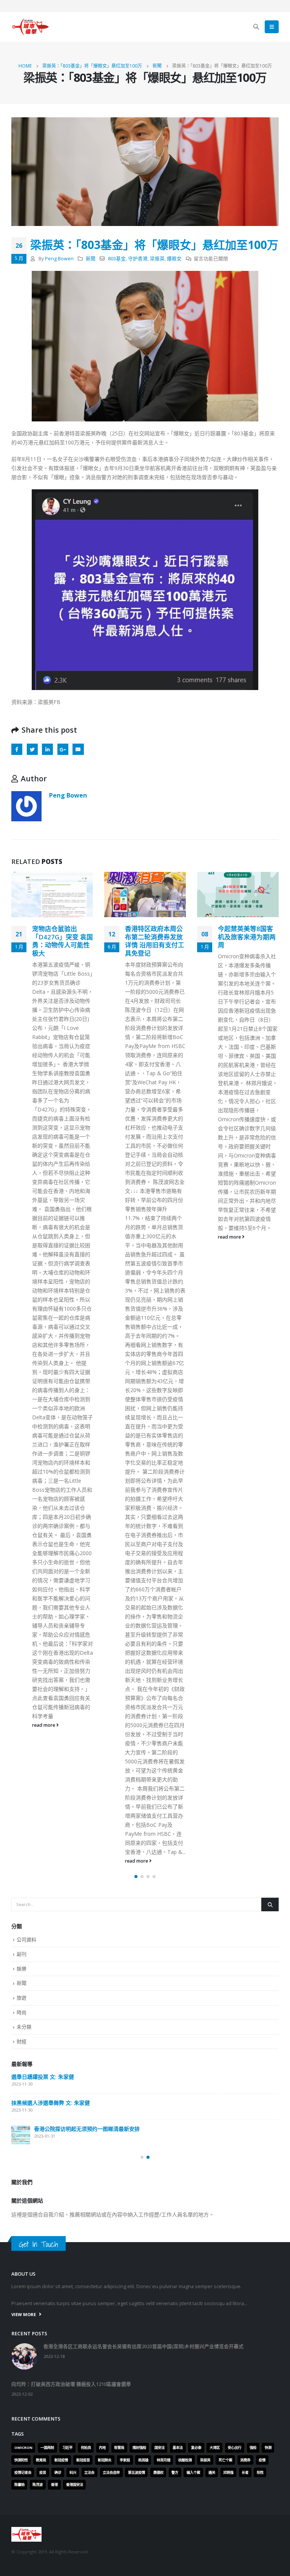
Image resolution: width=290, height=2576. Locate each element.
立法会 (89, 2472)
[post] (21, 2083)
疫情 (262, 2460)
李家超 (125, 2460)
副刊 (22, 1954)
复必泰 (196, 2448)
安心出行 (234, 2448)
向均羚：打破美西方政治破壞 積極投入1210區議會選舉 (76, 2107)
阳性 (260, 2472)
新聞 (91, 259)
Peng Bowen (59, 259)
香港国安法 (75, 2485)
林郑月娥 (164, 2460)
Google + (63, 749)
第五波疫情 (137, 2472)
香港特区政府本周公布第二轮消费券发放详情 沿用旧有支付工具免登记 (62, 941)
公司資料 (26, 1940)
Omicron (23, 2448)
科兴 (73, 2472)
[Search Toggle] (256, 27)
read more (44, 1861)
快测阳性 (21, 2460)
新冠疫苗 (83, 2460)
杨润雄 (143, 2460)
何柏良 (86, 2448)
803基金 (117, 259)
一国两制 (47, 2448)
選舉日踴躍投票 (30, 2133)
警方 (175, 2472)
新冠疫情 (61, 2460)
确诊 (58, 2472)
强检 (253, 2448)
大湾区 (215, 2448)
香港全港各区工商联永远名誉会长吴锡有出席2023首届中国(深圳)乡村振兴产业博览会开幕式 (142, 2077)
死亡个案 (225, 2460)
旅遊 (22, 1998)
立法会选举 (111, 2472)
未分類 (24, 2027)
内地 (102, 2448)
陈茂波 (38, 2485)
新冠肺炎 (105, 2460)
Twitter (32, 749)
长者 (245, 2472)
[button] (136, 1877)
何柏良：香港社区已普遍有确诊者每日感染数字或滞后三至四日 (247, 941)
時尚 (22, 2012)
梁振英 (157, 259)
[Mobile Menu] (272, 27)
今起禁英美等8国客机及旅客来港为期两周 (154, 937)
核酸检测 (185, 2460)
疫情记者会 (23, 2472)
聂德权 (158, 2472)
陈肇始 (19, 2485)
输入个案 (193, 2472)
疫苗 (43, 2472)
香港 (54, 2485)
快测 (268, 2448)
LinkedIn (47, 749)
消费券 (245, 2460)
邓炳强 (228, 2472)
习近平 (67, 2448)
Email (78, 749)
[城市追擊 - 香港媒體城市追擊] (30, 27)
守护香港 (138, 259)
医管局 (119, 2448)
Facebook (17, 749)
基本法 (178, 2448)
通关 (212, 2472)
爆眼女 (174, 259)
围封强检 (139, 2448)
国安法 (160, 2448)
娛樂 (22, 1969)
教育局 (41, 2460)
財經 (22, 2041)
